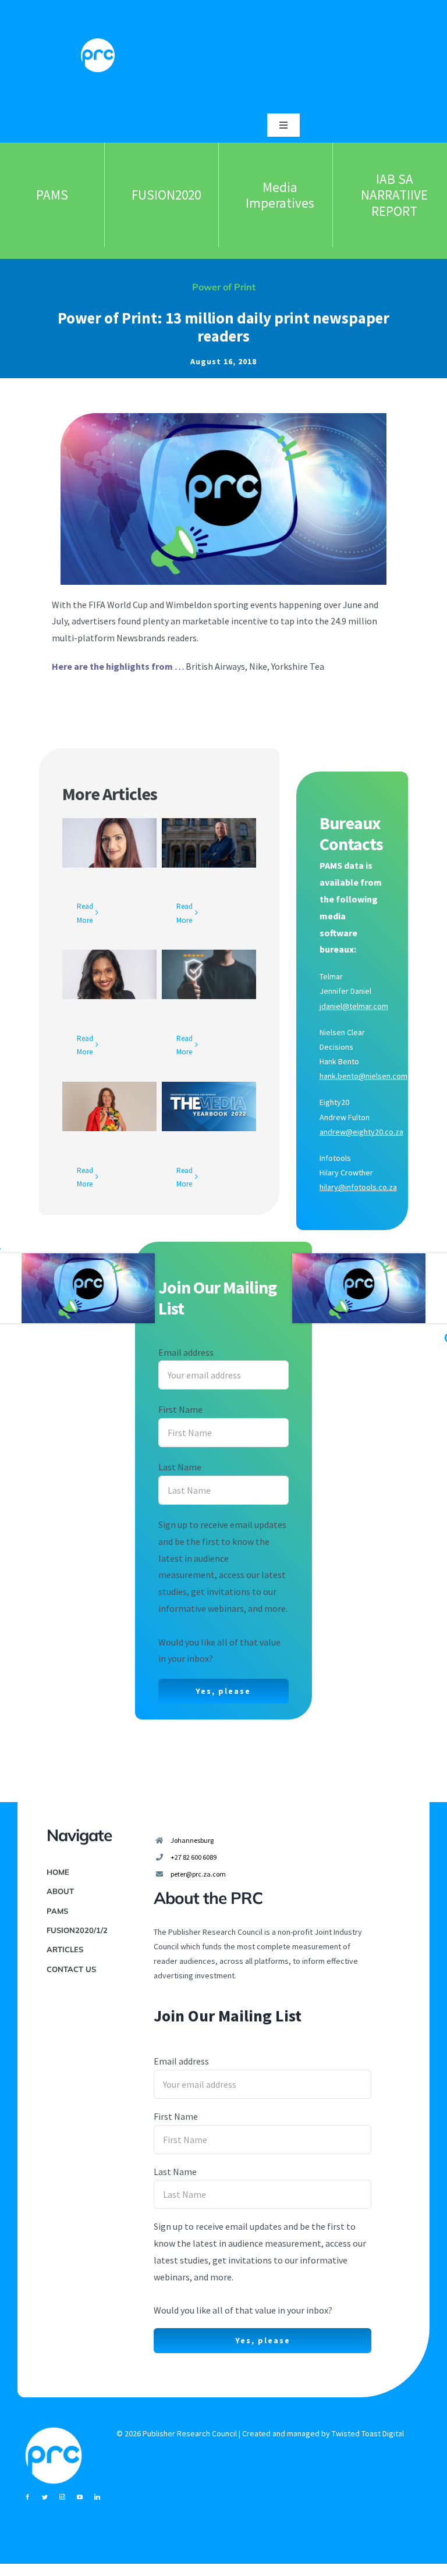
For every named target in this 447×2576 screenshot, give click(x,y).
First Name (180, 1409)
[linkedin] (97, 2497)
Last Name (180, 1467)
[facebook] (27, 2497)
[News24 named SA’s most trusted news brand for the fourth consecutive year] (209, 843)
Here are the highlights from (112, 666)
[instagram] (62, 2497)
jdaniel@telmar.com (354, 1006)
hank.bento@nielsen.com (363, 1076)
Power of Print (224, 287)
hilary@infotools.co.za (358, 1187)
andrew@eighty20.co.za (361, 1132)
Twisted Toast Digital (368, 2433)
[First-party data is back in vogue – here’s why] (109, 1106)
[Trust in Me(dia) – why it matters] (209, 974)
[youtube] (80, 2497)
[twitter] (45, 2497)
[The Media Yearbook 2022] (209, 1106)
